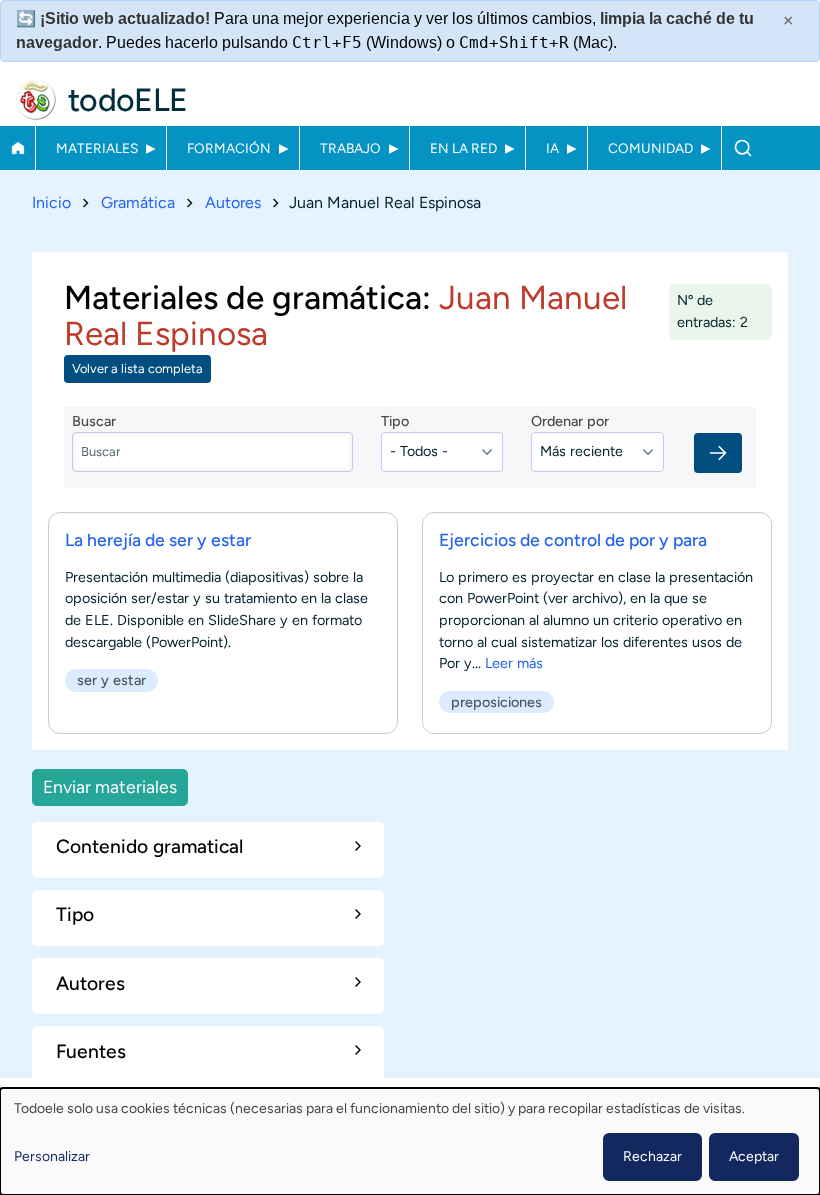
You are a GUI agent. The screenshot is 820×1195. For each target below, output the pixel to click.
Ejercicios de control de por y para (573, 539)
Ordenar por (570, 421)
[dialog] (410, 1141)
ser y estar (111, 680)
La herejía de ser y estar (158, 539)
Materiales (97, 148)
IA (552, 148)
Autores (233, 202)
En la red (463, 148)
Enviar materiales (110, 786)
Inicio (17, 148)
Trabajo (350, 148)
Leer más (514, 663)
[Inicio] (36, 100)
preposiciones (496, 702)
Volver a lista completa (137, 368)
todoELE (128, 100)
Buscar (742, 148)
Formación (229, 148)
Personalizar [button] (52, 1156)
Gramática (138, 202)
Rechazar (652, 1156)
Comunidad (650, 148)
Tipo (395, 421)
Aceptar (754, 1156)
